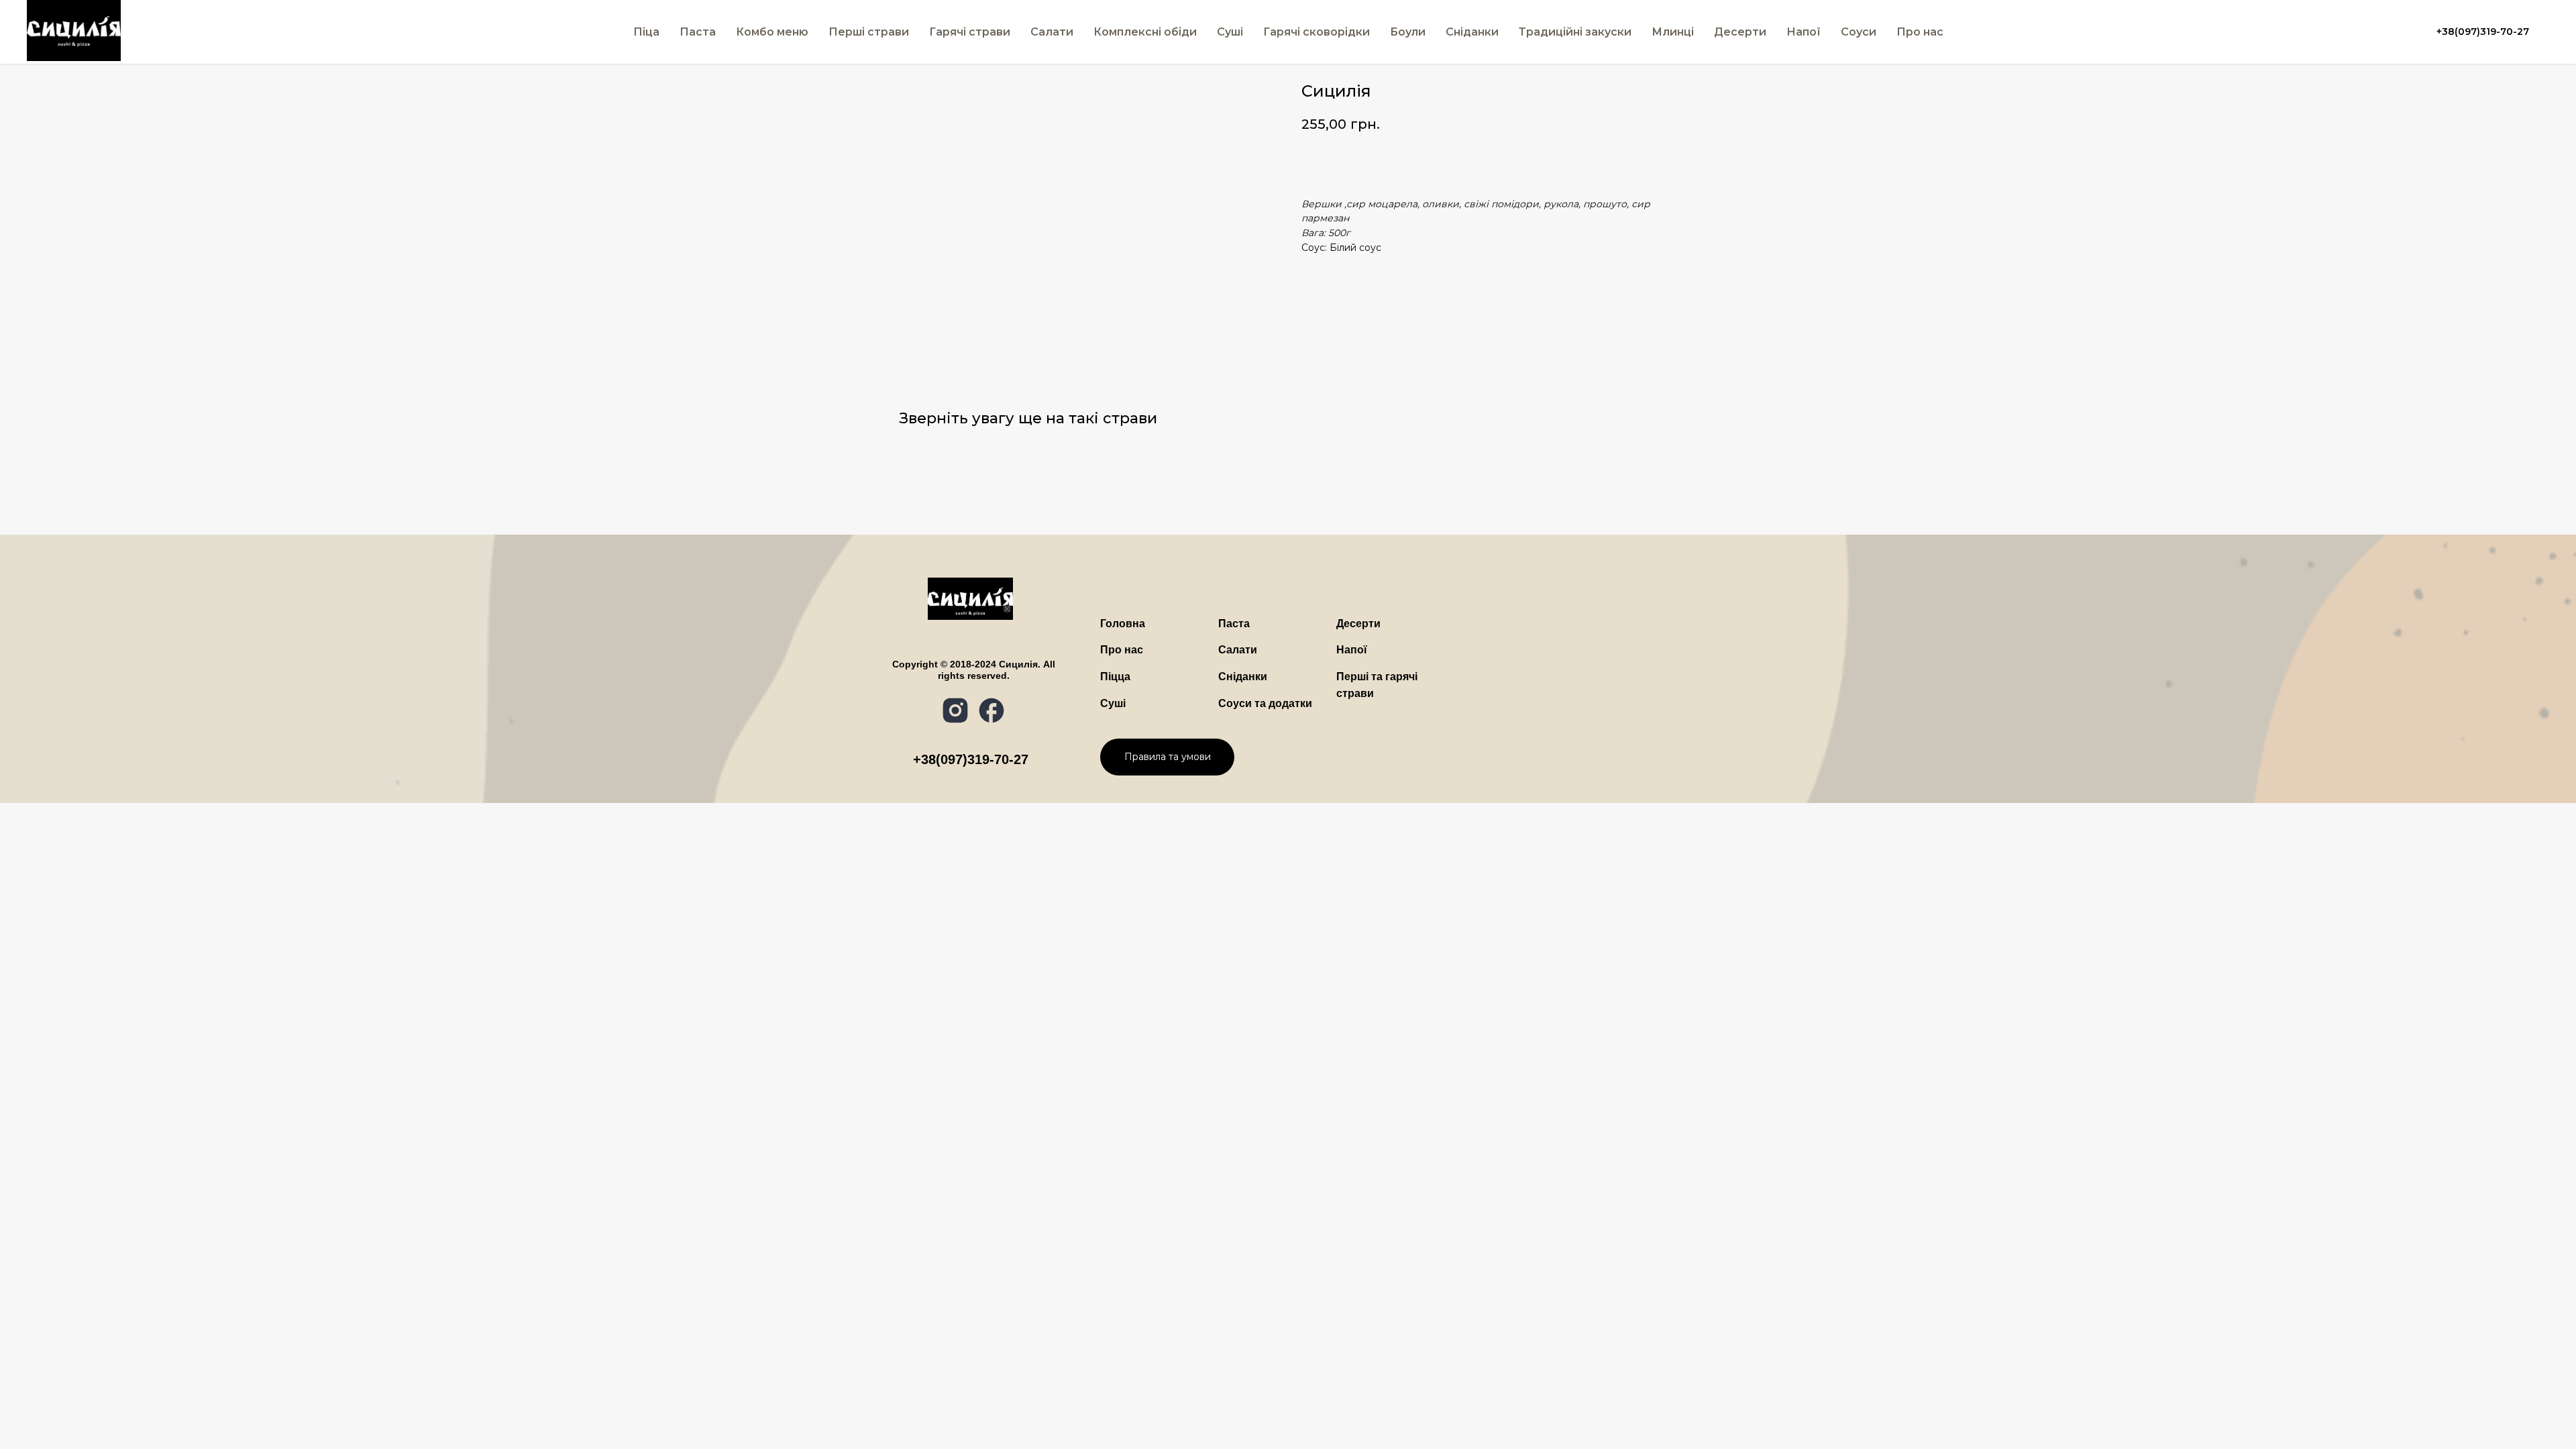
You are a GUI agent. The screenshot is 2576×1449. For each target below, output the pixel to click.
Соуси (1859, 32)
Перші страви (869, 32)
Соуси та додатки (1265, 703)
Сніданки (1472, 32)
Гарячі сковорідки (1317, 32)
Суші (1113, 703)
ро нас (1122, 650)
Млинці (1673, 32)
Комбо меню (772, 32)
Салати (1052, 32)
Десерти (1740, 32)
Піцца (1115, 677)
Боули (1408, 32)
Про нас (1920, 32)
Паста (698, 32)
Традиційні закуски (1575, 32)
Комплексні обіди (1145, 32)
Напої (1804, 32)
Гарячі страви (970, 32)
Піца (646, 32)
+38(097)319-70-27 (971, 759)
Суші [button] (1230, 32)
